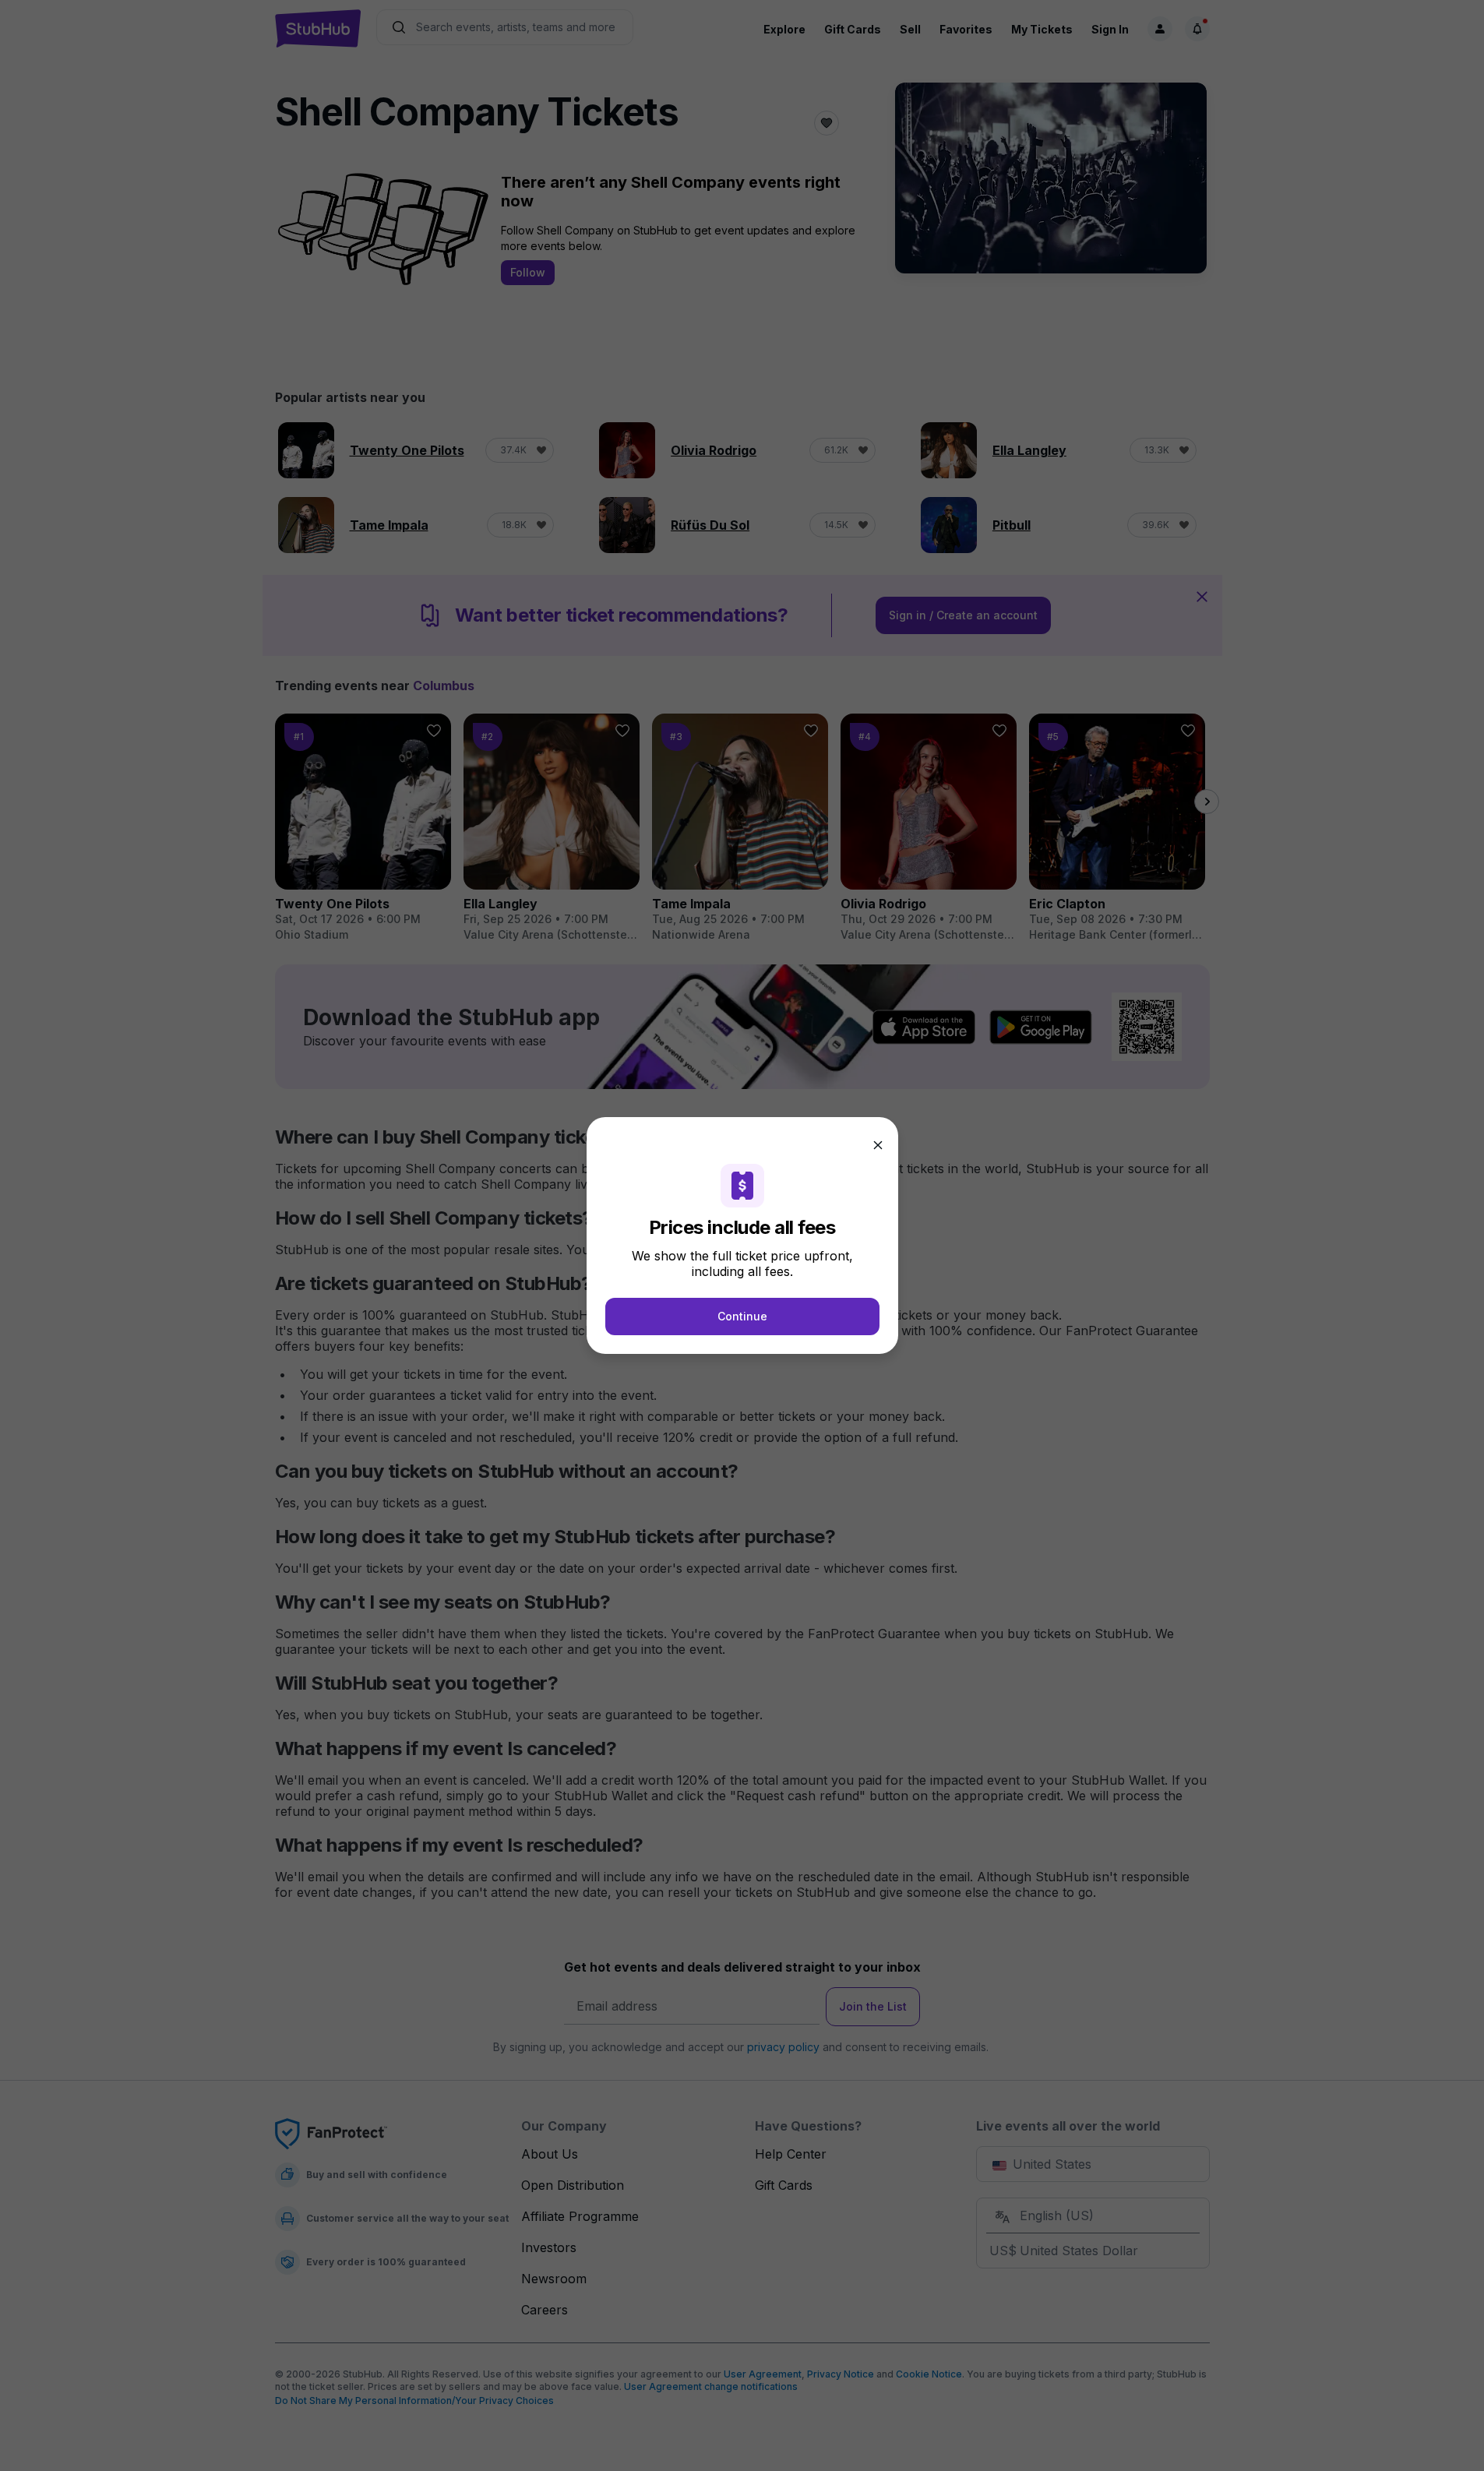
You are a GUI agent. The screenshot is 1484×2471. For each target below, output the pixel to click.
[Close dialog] (878, 1145)
